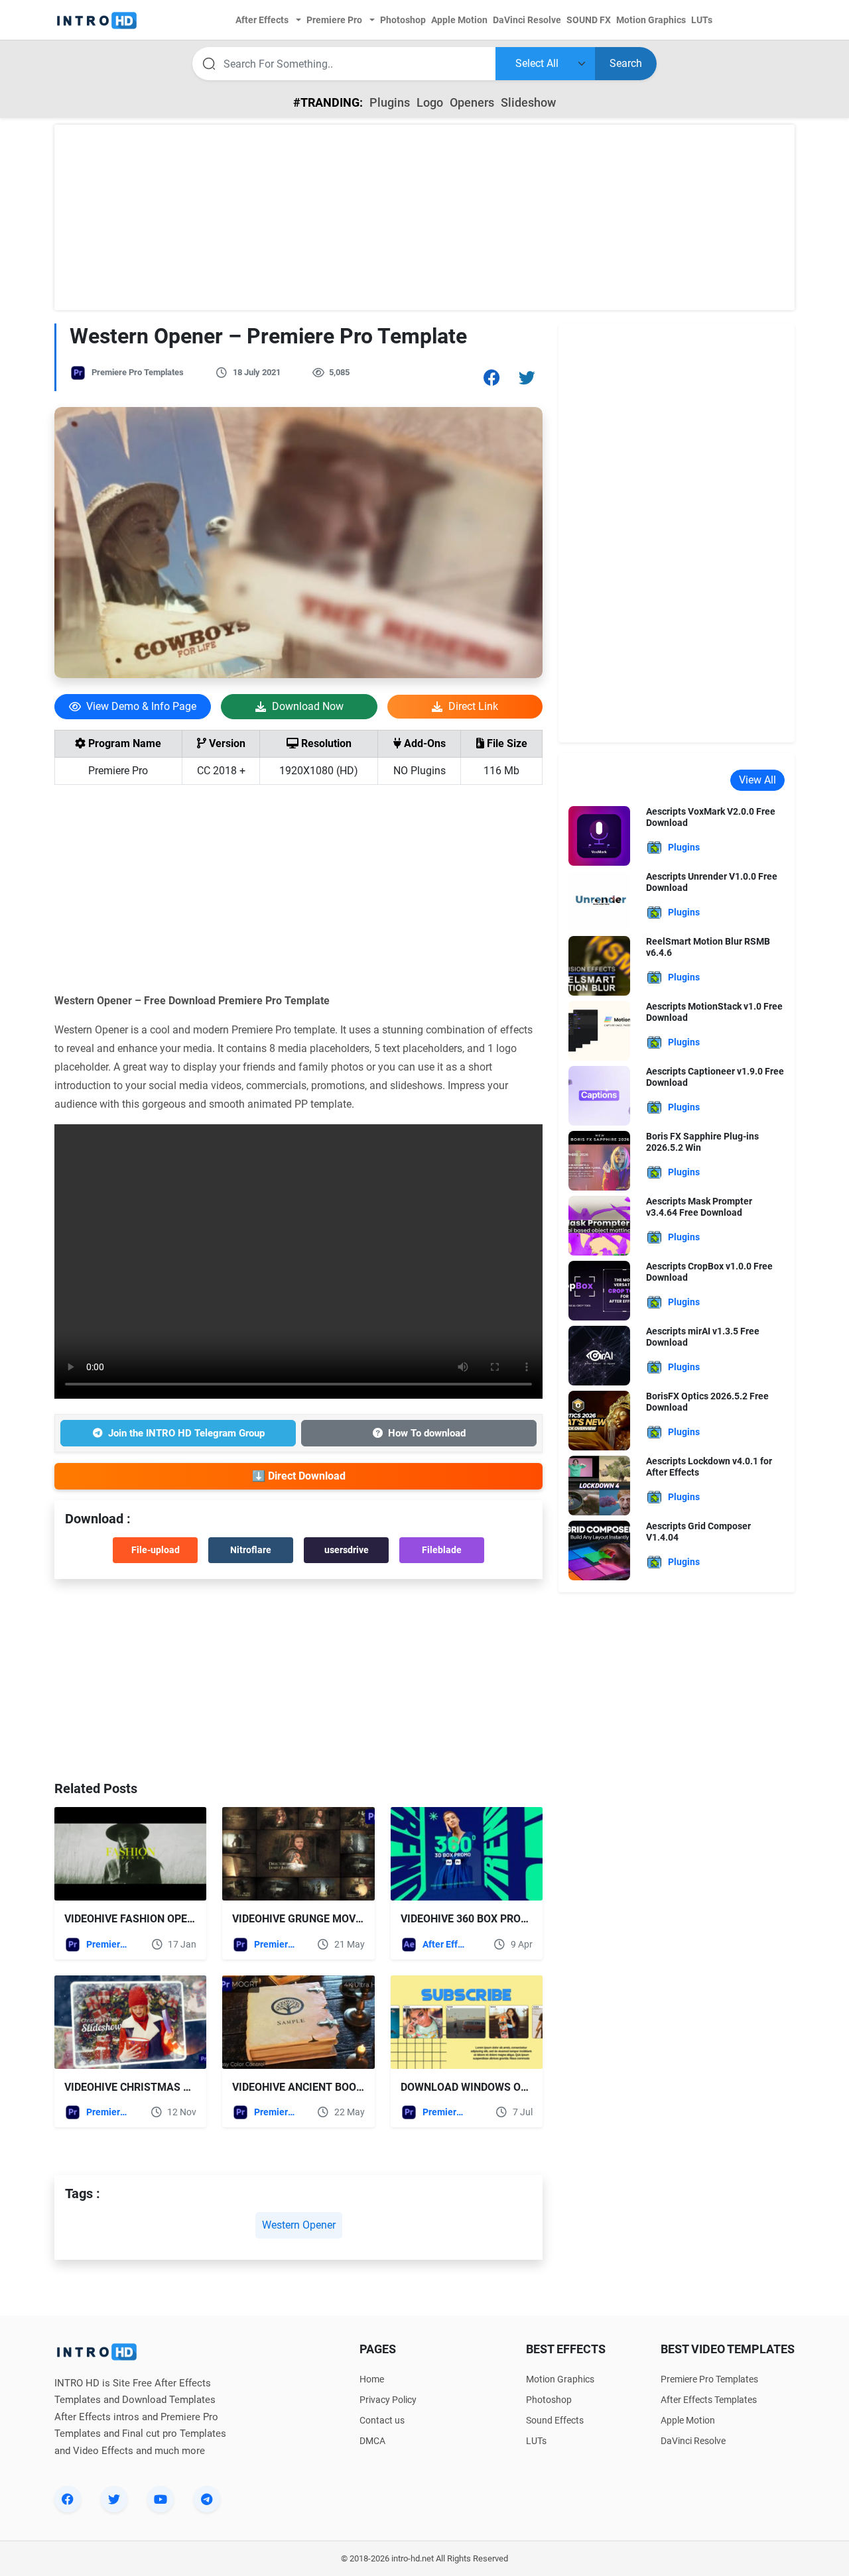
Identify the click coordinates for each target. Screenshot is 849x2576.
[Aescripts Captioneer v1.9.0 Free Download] (599, 1095)
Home (372, 2379)
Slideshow (528, 102)
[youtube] (161, 2499)
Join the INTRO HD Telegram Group (186, 1433)
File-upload (156, 1550)
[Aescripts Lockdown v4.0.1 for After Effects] (599, 1485)
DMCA (372, 2441)
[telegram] (207, 2499)
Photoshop (549, 2400)
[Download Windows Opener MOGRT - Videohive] (467, 2022)
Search (626, 63)
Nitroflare (251, 1550)
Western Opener (299, 2225)
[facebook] (68, 2499)
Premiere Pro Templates (138, 372)
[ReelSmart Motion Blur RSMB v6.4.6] (599, 965)
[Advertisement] (424, 217)
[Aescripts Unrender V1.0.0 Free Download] (599, 900)
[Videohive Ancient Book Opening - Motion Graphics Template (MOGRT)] (298, 2022)
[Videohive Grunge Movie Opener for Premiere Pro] (298, 1854)
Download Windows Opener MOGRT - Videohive (528, 2087)
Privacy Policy (388, 2400)
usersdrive (347, 1550)
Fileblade (442, 1550)
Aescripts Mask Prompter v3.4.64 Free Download (699, 1207)
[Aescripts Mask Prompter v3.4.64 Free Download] (599, 1225)
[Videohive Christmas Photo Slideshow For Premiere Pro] (130, 2022)
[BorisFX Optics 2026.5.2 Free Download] (599, 1420)
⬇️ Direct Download (299, 1476)
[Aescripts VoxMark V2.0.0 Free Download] (599, 835)
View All (757, 780)
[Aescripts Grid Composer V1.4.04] (599, 1550)
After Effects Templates (445, 1944)
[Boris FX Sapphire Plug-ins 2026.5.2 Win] (599, 1160)
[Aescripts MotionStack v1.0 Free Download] (599, 1030)
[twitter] (114, 2499)
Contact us (382, 2420)
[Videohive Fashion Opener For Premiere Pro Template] (130, 1854)
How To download (427, 1433)
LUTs (536, 2441)
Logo (430, 102)
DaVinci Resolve (693, 2441)
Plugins (390, 102)
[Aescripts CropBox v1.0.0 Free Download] (599, 1290)
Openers (472, 102)
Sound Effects (555, 2420)
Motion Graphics (560, 2379)
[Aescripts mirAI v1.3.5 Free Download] (599, 1355)
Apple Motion (688, 2420)
